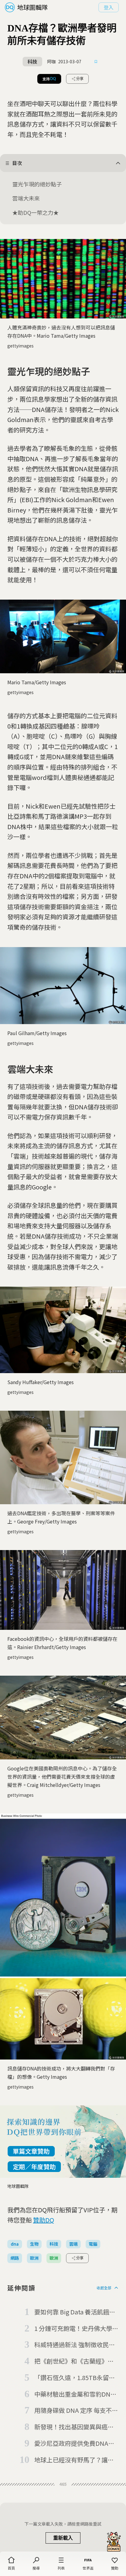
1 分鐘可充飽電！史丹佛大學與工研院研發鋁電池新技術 (76, 2329)
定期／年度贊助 (34, 2167)
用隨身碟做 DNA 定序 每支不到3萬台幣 (76, 2411)
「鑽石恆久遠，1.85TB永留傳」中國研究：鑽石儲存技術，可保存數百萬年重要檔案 (76, 2378)
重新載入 (63, 2538)
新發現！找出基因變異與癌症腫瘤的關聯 (74, 2427)
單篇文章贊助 (31, 2151)
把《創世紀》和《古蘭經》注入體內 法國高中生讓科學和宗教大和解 (75, 2361)
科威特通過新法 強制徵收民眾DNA (75, 2345)
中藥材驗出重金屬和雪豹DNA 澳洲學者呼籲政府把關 (74, 2394)
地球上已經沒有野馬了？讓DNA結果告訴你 (71, 2460)
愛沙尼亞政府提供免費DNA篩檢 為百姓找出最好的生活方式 (75, 2444)
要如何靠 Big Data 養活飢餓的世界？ (75, 2312)
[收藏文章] (96, 62)
